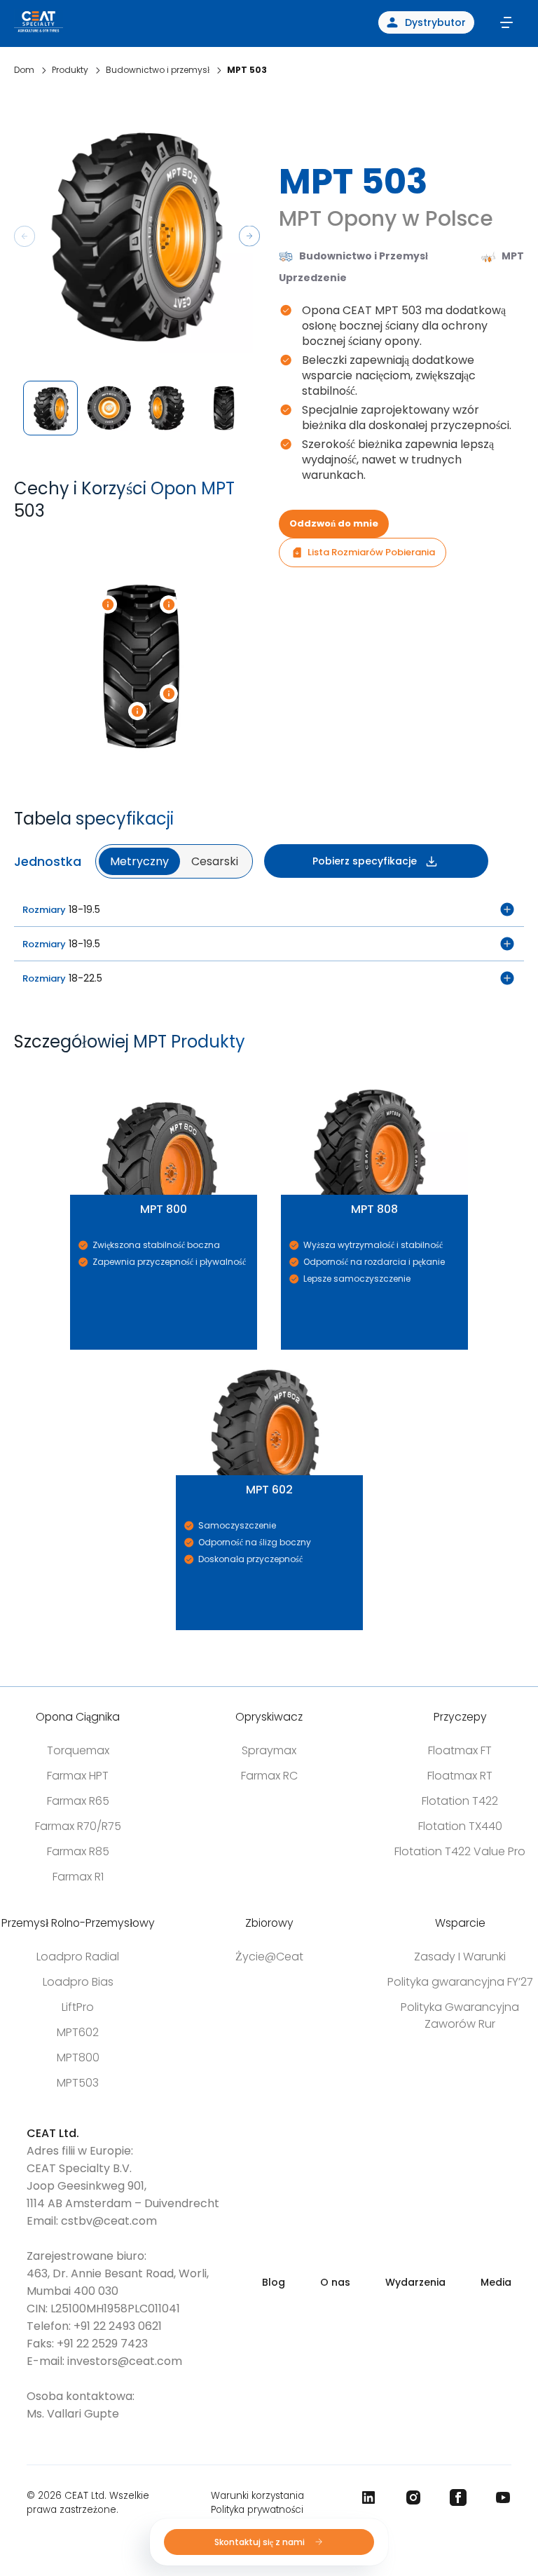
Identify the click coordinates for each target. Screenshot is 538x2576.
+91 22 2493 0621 (118, 2326)
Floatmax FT (460, 1750)
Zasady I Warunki (460, 1957)
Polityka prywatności (257, 2510)
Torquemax (78, 1750)
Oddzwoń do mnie (334, 523)
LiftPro (78, 2007)
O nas (335, 2282)
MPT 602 (178, 1350)
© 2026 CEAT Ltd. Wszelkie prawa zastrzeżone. (88, 2503)
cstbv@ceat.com (109, 2221)
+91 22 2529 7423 (102, 2344)
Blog (274, 2282)
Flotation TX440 (460, 1826)
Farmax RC (269, 1776)
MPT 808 (283, 1070)
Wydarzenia (415, 2282)
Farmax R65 (78, 1801)
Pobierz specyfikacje (365, 861)
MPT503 (78, 2083)
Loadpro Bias (78, 1982)
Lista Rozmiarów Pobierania (371, 552)
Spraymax (269, 1750)
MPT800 (78, 2058)
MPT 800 (73, 1070)
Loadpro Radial (78, 1957)
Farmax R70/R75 (78, 1826)
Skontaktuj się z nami (261, 2542)
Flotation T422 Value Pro (460, 1851)
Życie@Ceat (269, 1957)
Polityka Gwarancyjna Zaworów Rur (460, 2015)
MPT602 (78, 2032)
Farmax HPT (78, 1776)
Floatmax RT (460, 1776)
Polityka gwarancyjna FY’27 (460, 1982)
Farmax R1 (78, 1877)
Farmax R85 (78, 1851)
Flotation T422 (460, 1801)
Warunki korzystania (257, 2496)
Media (496, 2282)
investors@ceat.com (125, 2361)
